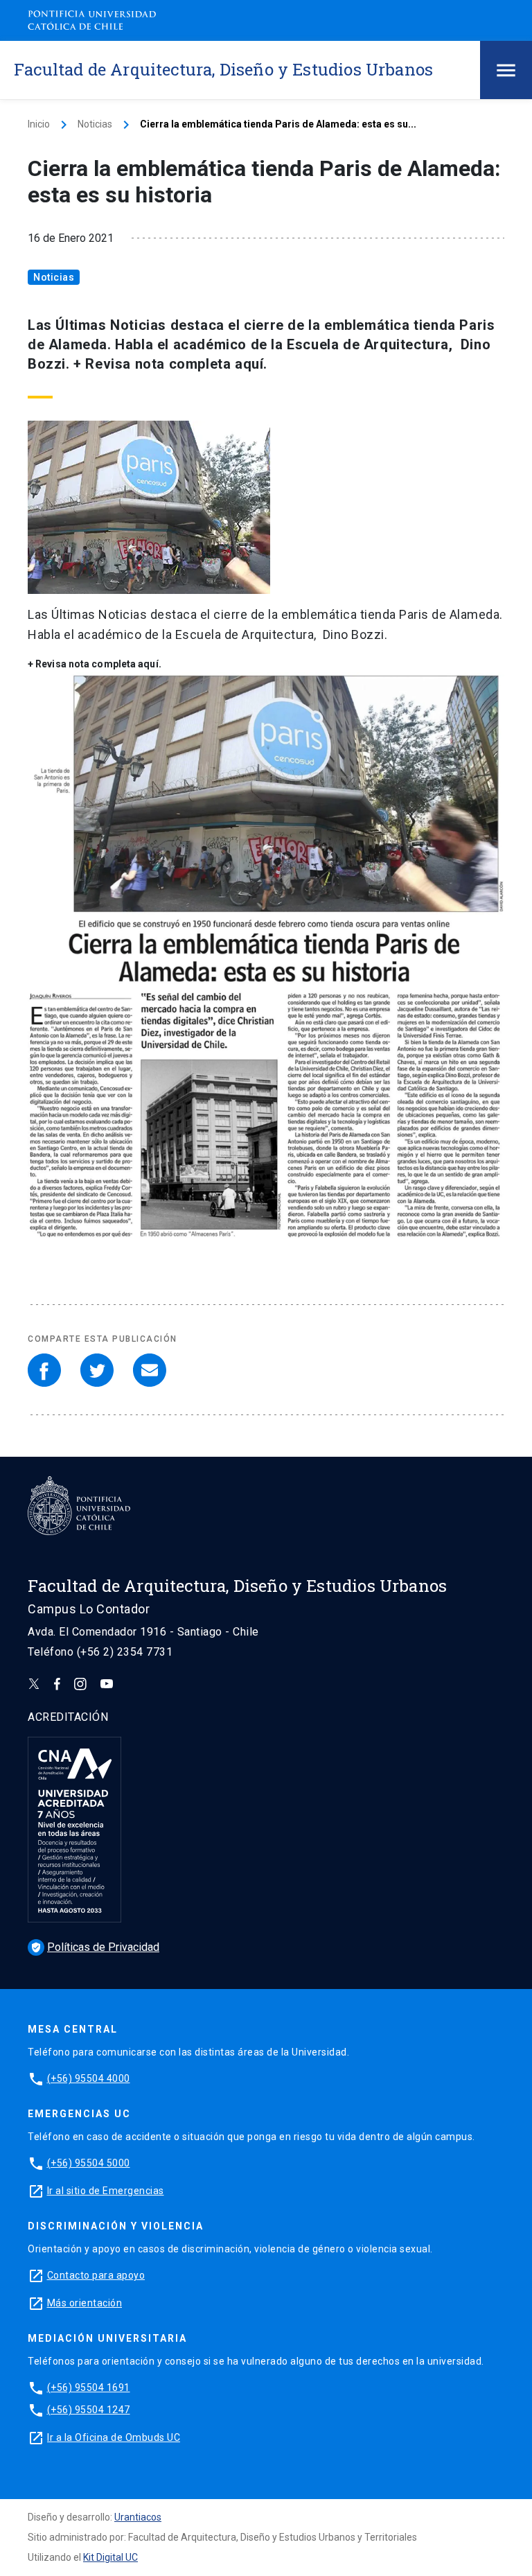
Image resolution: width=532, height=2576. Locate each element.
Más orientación (85, 2303)
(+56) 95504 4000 (89, 2078)
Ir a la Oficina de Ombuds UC (114, 2437)
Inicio (39, 124)
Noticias (95, 124)
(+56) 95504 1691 (89, 2387)
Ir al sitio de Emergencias (106, 2191)
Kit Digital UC (110, 2557)
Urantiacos (138, 2517)
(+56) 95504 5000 (89, 2163)
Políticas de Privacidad (95, 1947)
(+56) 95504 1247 (89, 2410)
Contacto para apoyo (96, 2275)
